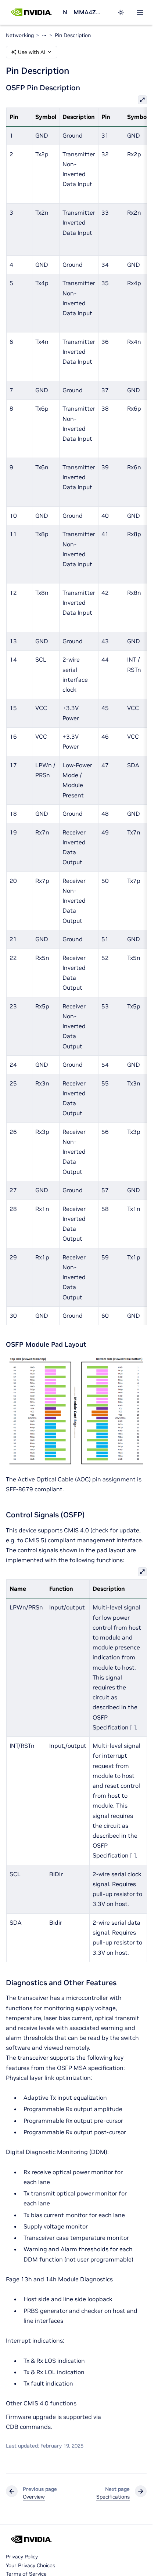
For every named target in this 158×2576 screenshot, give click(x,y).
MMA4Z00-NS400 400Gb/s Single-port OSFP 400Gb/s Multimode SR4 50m (88, 12)
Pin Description (73, 35)
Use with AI (32, 52)
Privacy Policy (22, 2557)
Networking (65, 12)
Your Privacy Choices (30, 2565)
